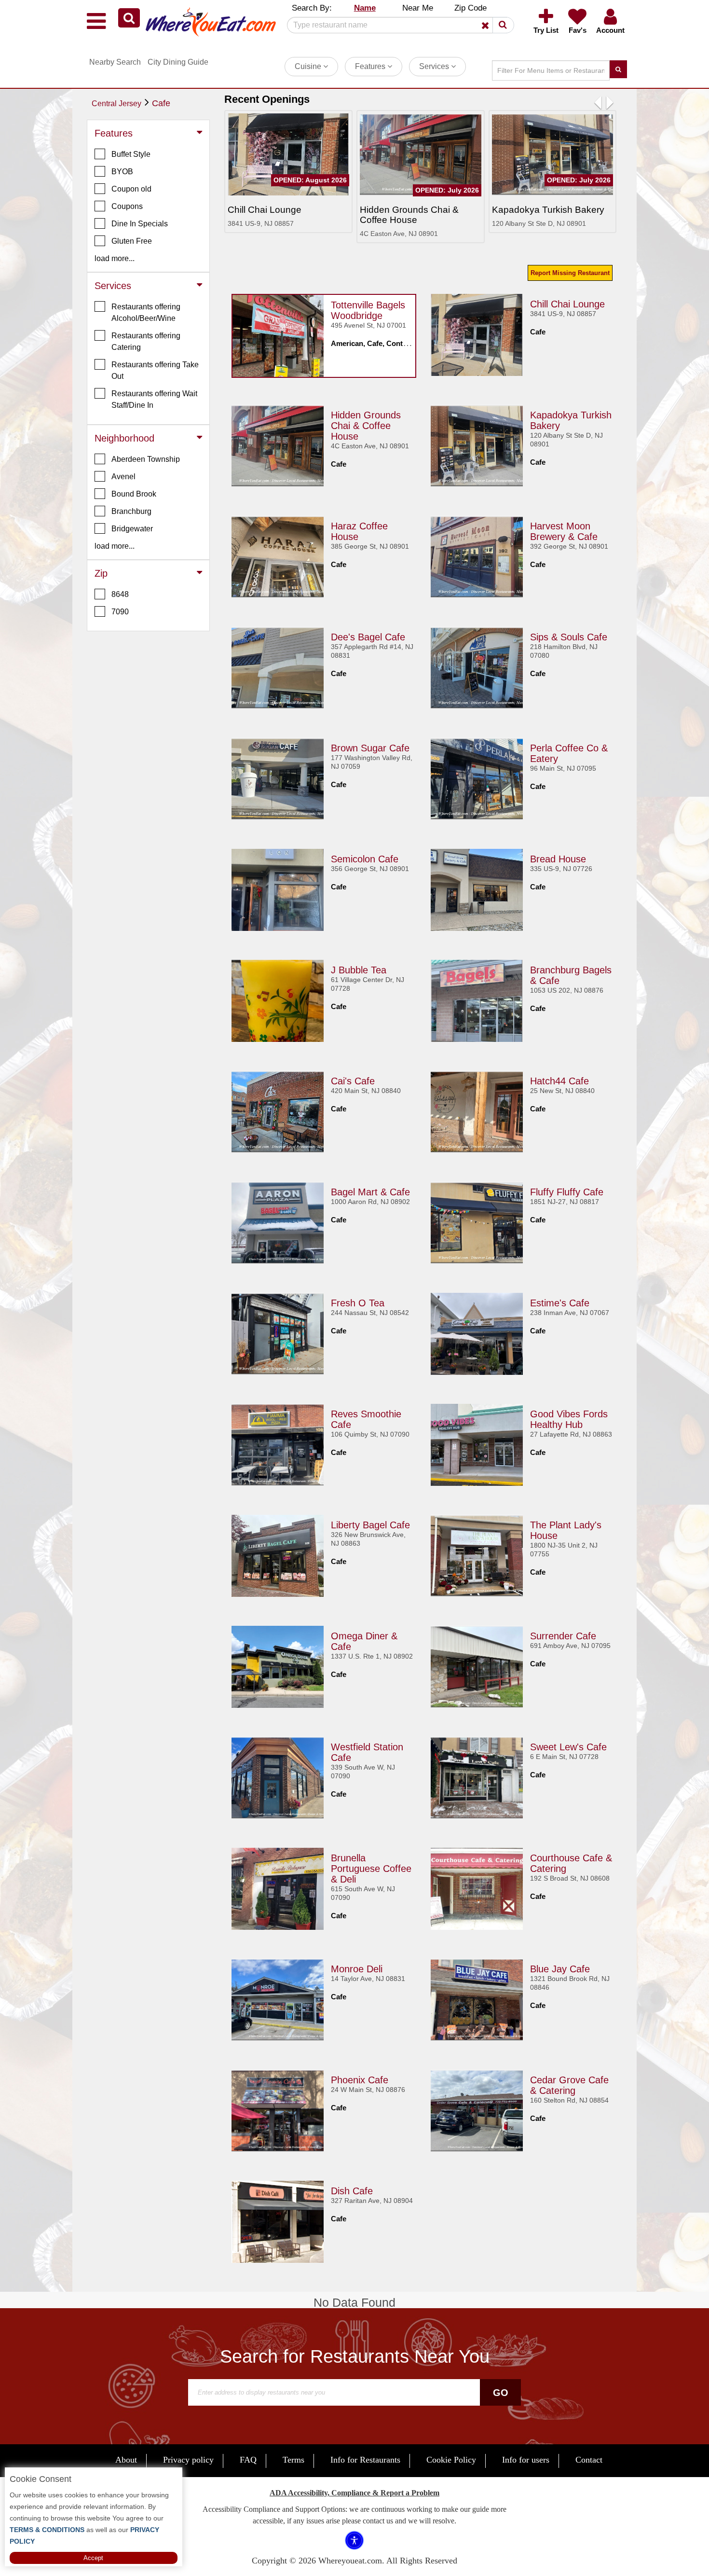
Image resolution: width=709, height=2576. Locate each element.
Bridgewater (132, 529)
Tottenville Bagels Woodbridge (368, 310)
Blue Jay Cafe (560, 1969)
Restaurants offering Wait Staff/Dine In (154, 399)
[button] (129, 18)
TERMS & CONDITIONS (47, 2530)
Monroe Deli (357, 1969)
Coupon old (131, 189)
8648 (120, 594)
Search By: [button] (312, 8)
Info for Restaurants (365, 2460)
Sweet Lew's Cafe (568, 1747)
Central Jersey (116, 104)
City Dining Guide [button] (178, 62)
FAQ (248, 2460)
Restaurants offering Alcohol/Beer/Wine (146, 312)
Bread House (558, 859)
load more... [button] (115, 258)
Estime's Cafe (560, 1303)
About (126, 2460)
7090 (120, 612)
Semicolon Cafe (365, 859)
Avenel (123, 477)
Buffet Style (131, 154)
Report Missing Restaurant (570, 273)
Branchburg (131, 511)
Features (371, 66)
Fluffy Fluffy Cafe (567, 1192)
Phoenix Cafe (360, 2080)
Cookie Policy (451, 2460)
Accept (93, 2558)
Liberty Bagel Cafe (370, 1525)
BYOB (122, 172)
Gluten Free (132, 241)
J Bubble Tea (359, 970)
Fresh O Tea (358, 1303)
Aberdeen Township (146, 459)
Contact (589, 2460)
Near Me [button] (418, 8)
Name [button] (365, 8)
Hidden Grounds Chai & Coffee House (366, 426)
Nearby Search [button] (115, 62)
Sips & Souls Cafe (569, 637)
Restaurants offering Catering (146, 341)
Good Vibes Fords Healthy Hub (569, 1419)
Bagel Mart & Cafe (370, 1192)
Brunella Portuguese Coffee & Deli (371, 1869)
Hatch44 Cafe (559, 1081)
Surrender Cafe (563, 1636)
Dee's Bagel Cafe (368, 637)
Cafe (161, 103)
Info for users (526, 2460)
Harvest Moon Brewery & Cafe (564, 531)
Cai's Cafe (353, 1081)
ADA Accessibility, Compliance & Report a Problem (354, 2493)
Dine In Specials (140, 224)
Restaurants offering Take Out (155, 370)
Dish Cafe (352, 2191)
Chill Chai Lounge (567, 304)
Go (501, 2393)
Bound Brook (134, 494)
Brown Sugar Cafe (370, 748)
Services (435, 66)
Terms (293, 2460)
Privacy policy (188, 2460)
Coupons (127, 206)
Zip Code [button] (470, 8)
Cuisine (309, 66)
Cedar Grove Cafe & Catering (569, 2085)
